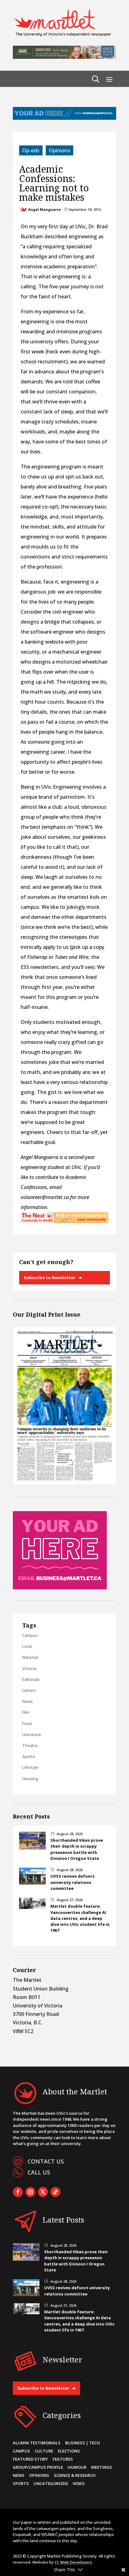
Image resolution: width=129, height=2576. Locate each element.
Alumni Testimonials (37, 2443)
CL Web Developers (73, 2562)
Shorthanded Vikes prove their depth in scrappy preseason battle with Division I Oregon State (77, 1849)
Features (63, 2459)
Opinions (59, 150)
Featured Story (30, 2459)
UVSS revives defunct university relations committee (72, 1882)
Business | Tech (83, 2443)
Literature (32, 1734)
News (28, 1701)
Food (27, 1723)
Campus (30, 1635)
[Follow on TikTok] (55, 2192)
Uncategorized (51, 2483)
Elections (69, 2451)
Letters (29, 1690)
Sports (29, 1756)
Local (27, 1646)
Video (79, 2483)
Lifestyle (30, 1767)
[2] (64, 1221)
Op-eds (31, 150)
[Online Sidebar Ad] (60, 1587)
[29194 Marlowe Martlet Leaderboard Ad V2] (64, 57)
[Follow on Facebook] (18, 2192)
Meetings (102, 2467)
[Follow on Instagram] (30, 2192)
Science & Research (75, 2475)
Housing (30, 1779)
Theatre (30, 1745)
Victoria (29, 1668)
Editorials (31, 1679)
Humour (77, 2467)
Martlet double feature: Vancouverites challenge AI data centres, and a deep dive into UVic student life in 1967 (80, 1918)
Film (26, 1712)
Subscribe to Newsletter (50, 1278)
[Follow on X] (43, 2192)
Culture (44, 2451)
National (30, 1657)
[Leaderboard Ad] (64, 118)
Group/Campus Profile (38, 2467)
